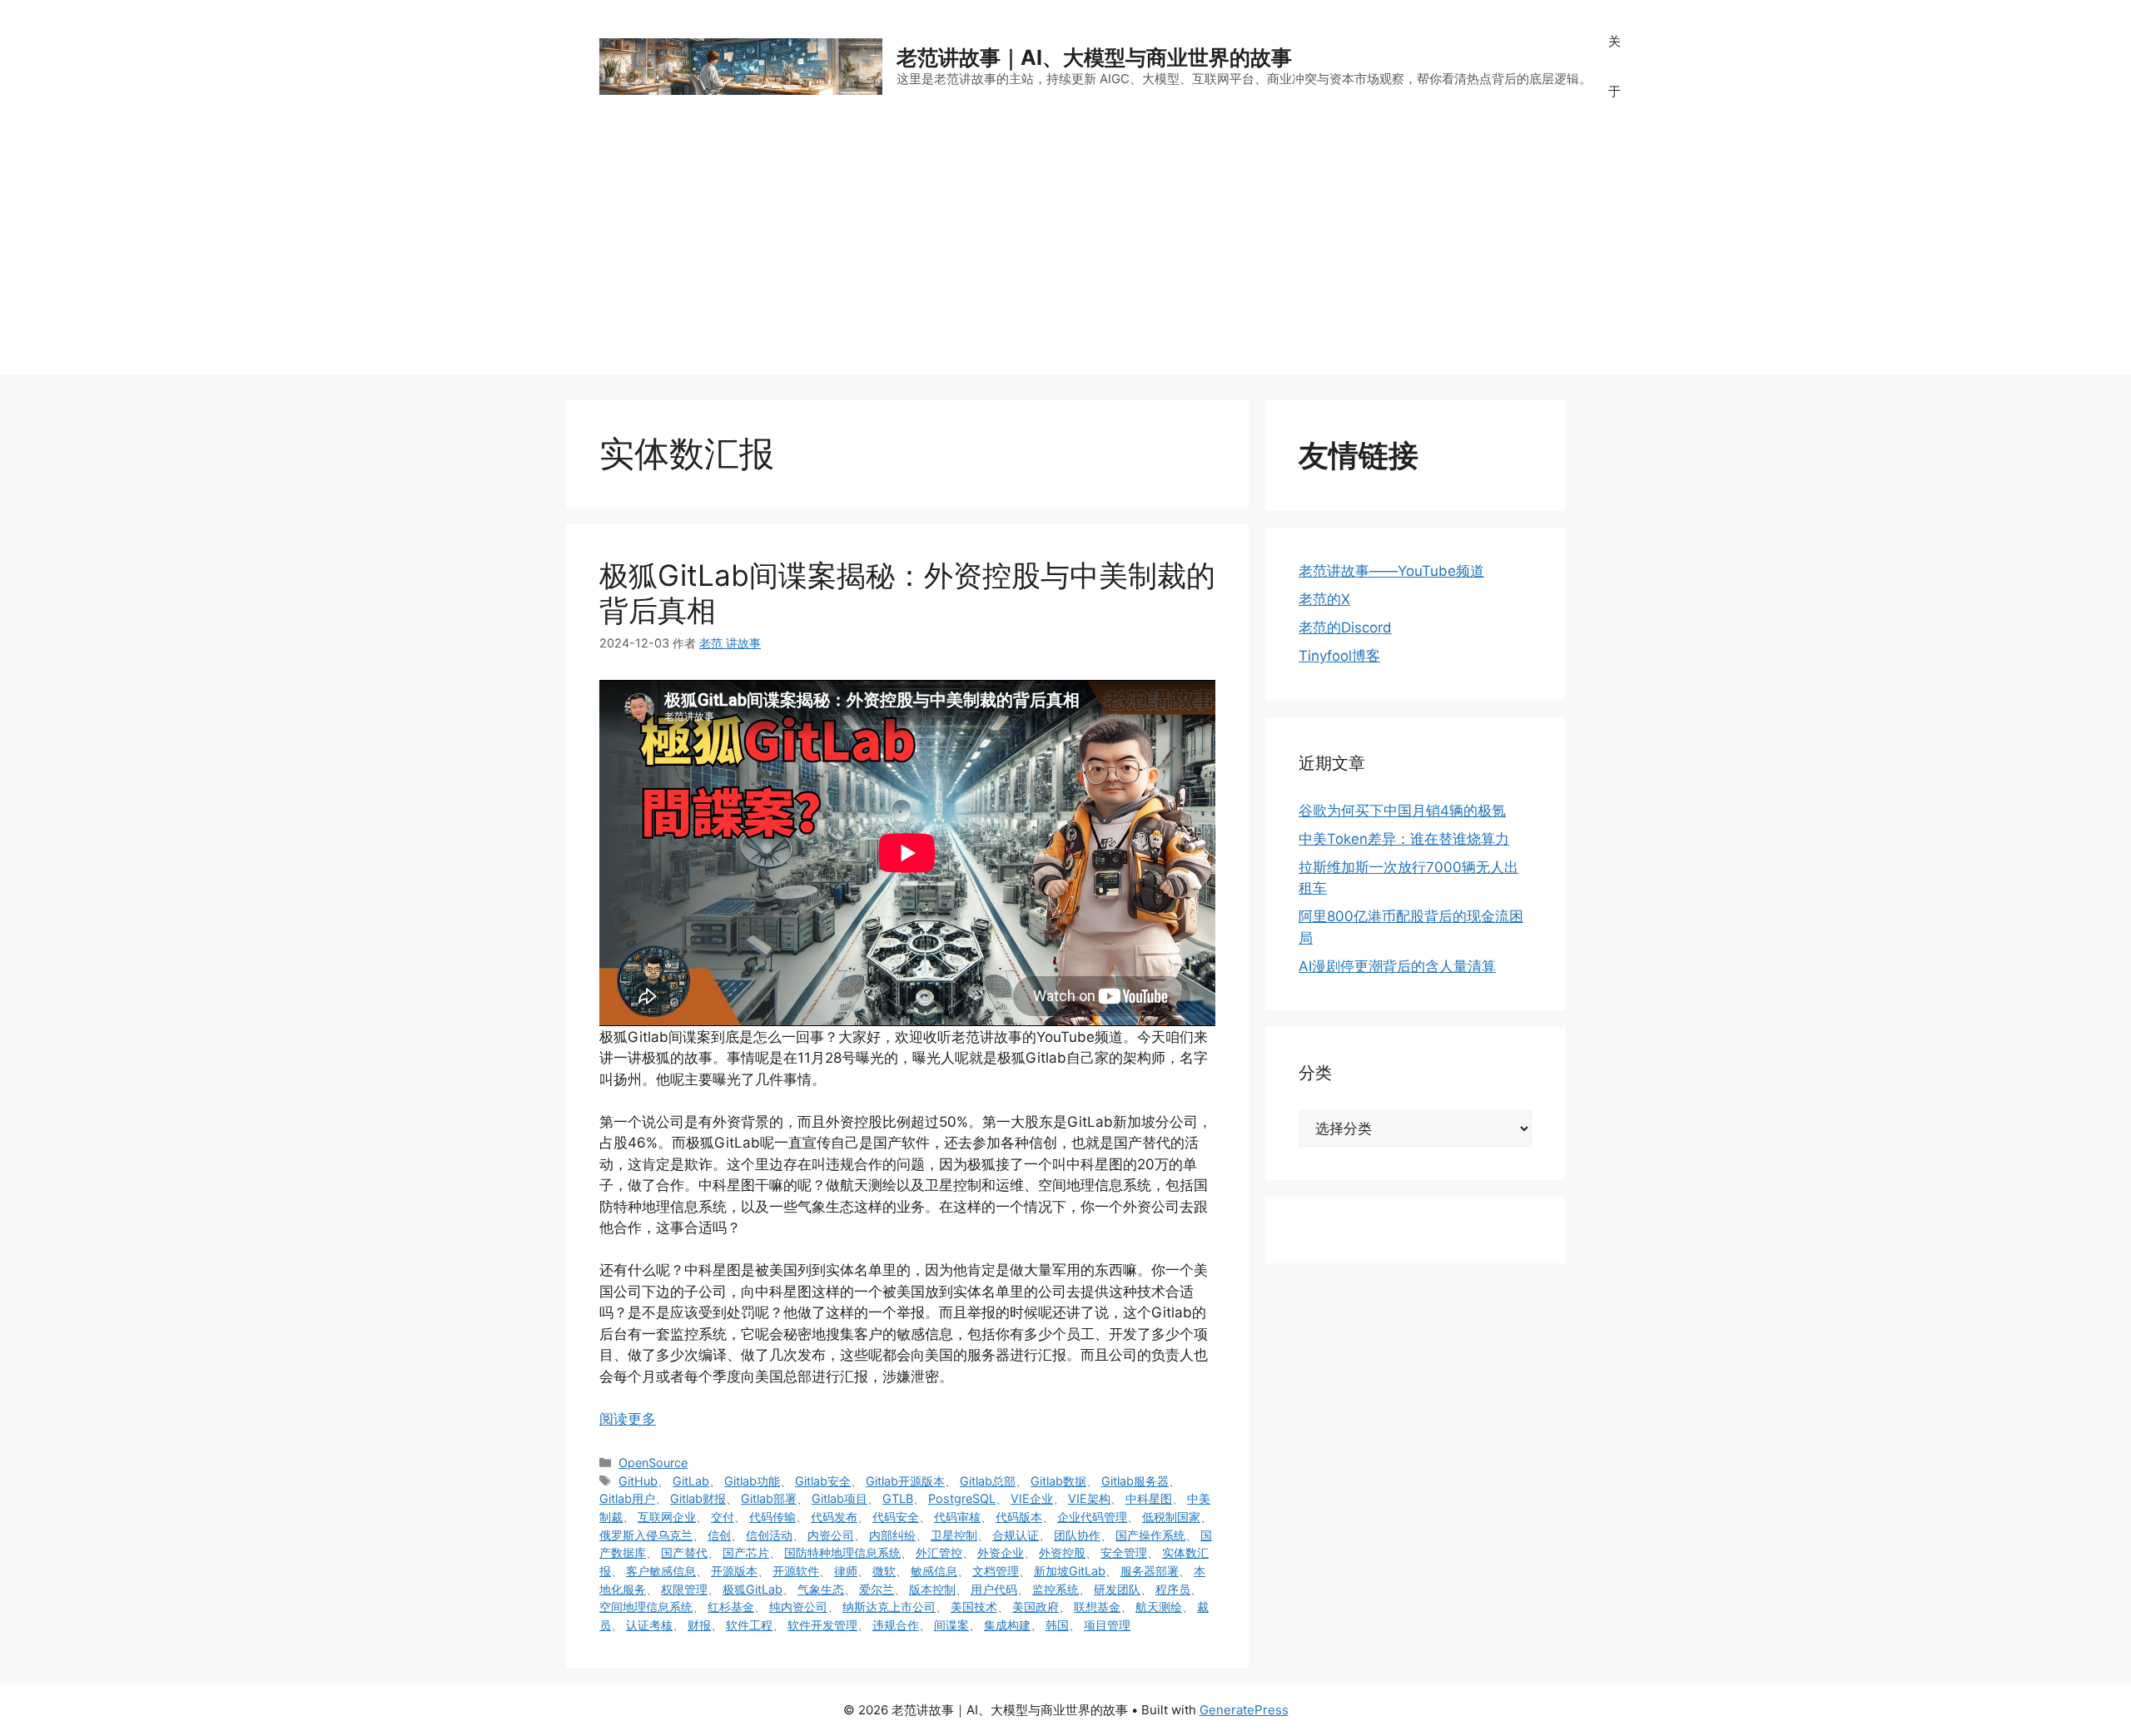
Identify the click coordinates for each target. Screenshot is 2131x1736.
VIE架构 (1089, 1498)
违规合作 (896, 1625)
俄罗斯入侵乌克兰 (646, 1535)
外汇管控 (939, 1552)
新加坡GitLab (1070, 1571)
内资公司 (831, 1535)
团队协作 (1077, 1535)
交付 (723, 1517)
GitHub (638, 1481)
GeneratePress (1244, 1710)
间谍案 (951, 1625)
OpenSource (653, 1463)
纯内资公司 (798, 1607)
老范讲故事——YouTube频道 (1391, 571)
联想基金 (1097, 1607)
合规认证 (1016, 1535)
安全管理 (1124, 1552)
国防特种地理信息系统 (842, 1552)
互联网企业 (667, 1517)
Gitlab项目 (839, 1498)
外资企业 (1001, 1552)
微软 (884, 1571)
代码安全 (896, 1517)
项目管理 (1107, 1625)
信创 (719, 1535)
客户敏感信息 (661, 1571)
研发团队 (1117, 1589)
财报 (699, 1625)
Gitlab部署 (769, 1498)
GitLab (691, 1481)
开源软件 (796, 1571)
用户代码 (994, 1589)
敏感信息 (934, 1571)
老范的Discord (1345, 627)
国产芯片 (746, 1552)
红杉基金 (731, 1607)
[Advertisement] (1065, 258)
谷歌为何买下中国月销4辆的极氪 (1402, 811)
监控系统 (1056, 1589)
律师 (846, 1571)
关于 (1614, 66)
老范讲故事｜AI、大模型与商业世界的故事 (1094, 57)
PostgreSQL (962, 1498)
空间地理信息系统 (646, 1607)
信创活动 (769, 1535)
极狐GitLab (753, 1589)
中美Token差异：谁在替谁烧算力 (1404, 839)
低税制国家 (1171, 1517)
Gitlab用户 (627, 1498)
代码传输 (772, 1517)
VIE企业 (1032, 1498)
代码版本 (1019, 1517)
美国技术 (974, 1607)
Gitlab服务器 (1135, 1481)
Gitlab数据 (1058, 1481)
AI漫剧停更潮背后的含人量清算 (1397, 966)
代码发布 (834, 1517)
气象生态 (821, 1589)
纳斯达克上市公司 (889, 1607)
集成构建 (1007, 1625)
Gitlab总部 (988, 1481)
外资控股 (1062, 1552)
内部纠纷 (892, 1535)
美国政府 (1036, 1607)
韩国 (1057, 1625)
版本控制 (932, 1589)
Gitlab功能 (752, 1481)
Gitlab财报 (698, 1498)
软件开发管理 (822, 1625)
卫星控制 (954, 1535)
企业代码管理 (1092, 1517)
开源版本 (734, 1571)
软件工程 (749, 1625)
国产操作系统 (1150, 1535)
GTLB (898, 1498)
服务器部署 (1150, 1571)
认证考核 (649, 1625)
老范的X (1324, 599)
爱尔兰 (877, 1589)
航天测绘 (1159, 1607)
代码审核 (957, 1517)
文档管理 (996, 1571)
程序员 (1173, 1589)
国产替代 (684, 1552)
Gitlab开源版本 (905, 1481)
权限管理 (684, 1589)
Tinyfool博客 (1339, 656)
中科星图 (1149, 1498)
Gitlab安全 (823, 1481)
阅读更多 (628, 1419)
